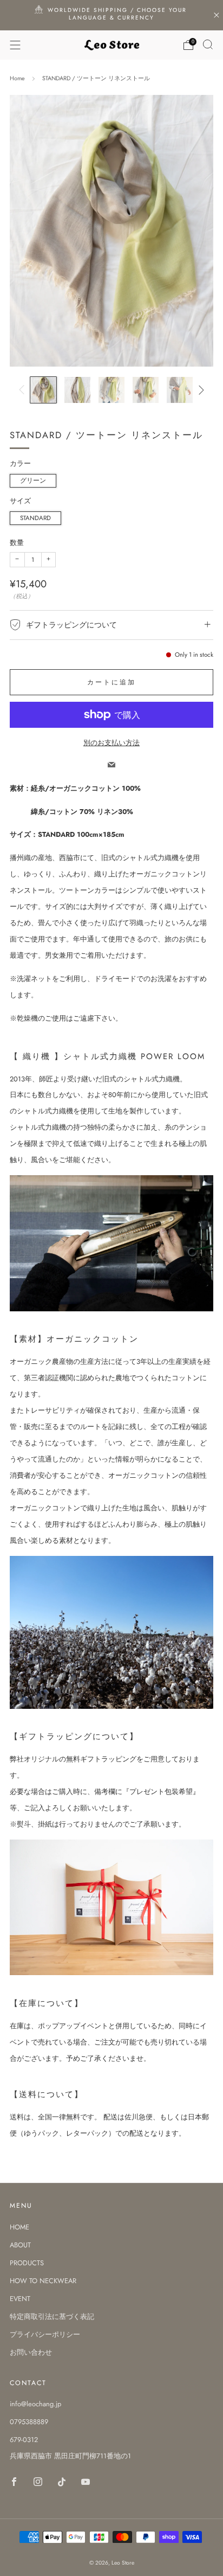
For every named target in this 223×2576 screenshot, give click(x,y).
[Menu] (15, 45)
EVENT (20, 2299)
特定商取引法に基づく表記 (52, 2317)
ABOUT (20, 2245)
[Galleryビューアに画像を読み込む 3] (111, 390)
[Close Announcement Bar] (217, 15)
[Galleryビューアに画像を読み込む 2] (77, 390)
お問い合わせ (31, 2352)
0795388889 (29, 2422)
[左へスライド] (23, 390)
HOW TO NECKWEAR (43, 2281)
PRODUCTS (27, 2263)
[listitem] (112, 15)
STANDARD (35, 518)
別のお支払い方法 (111, 743)
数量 (17, 543)
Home (17, 78)
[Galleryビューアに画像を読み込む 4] (146, 390)
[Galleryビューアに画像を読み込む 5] (180, 390)
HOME (19, 2227)
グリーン (33, 480)
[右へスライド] (200, 390)
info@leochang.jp (35, 2404)
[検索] (208, 44)
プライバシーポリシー (45, 2334)
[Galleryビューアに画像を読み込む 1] (43, 390)
